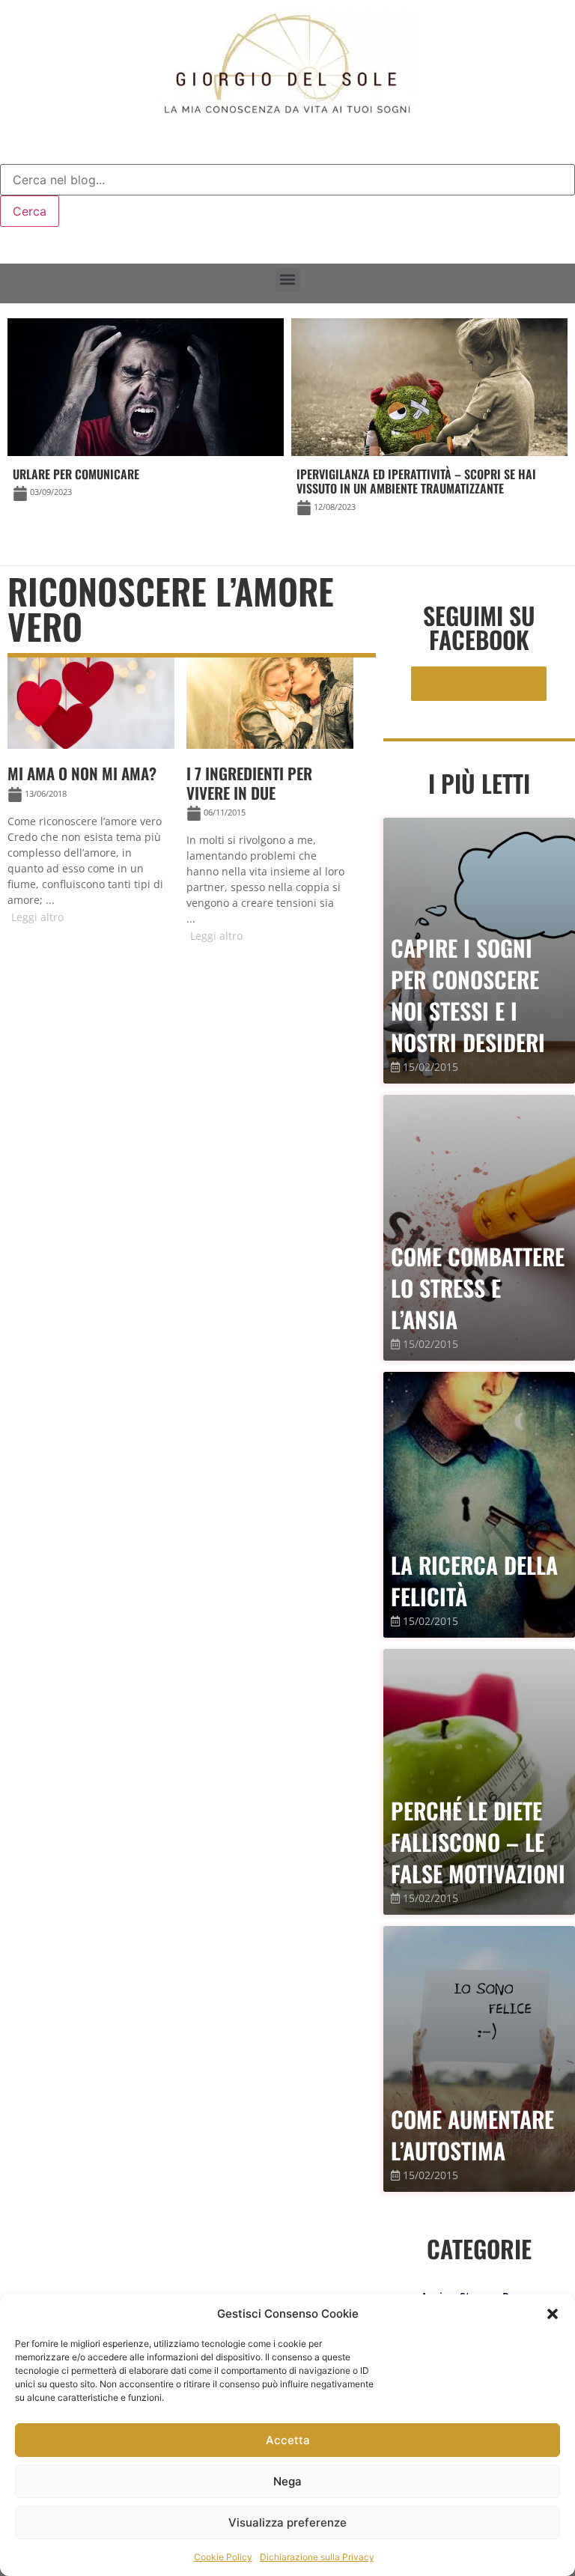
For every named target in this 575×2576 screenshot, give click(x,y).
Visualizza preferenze (287, 2522)
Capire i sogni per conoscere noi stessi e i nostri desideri (468, 995)
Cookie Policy (223, 2557)
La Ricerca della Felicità (474, 1580)
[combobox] (287, 180)
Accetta (288, 2440)
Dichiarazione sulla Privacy (317, 2557)
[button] (553, 2314)
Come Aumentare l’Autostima (472, 2135)
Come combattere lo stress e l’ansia (478, 1288)
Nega (287, 2481)
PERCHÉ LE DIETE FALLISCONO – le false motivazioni (478, 1842)
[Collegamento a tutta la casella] (91, 797)
